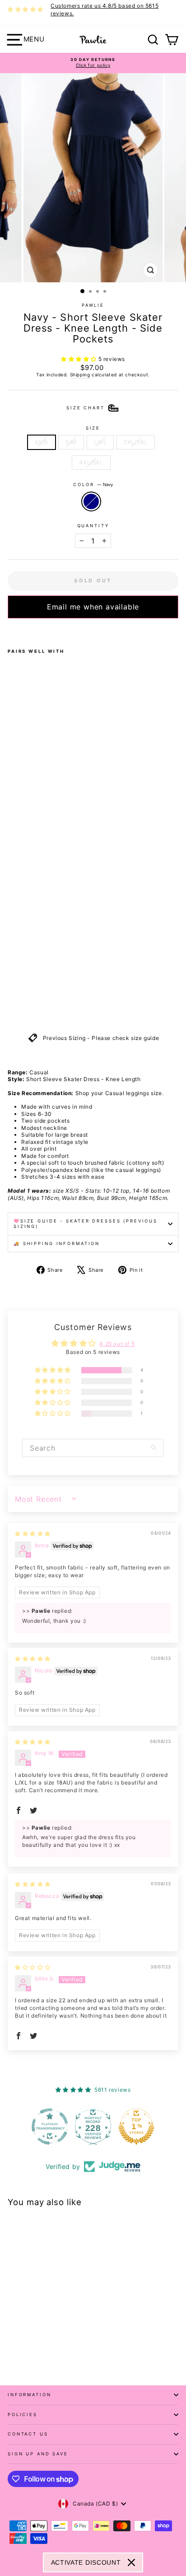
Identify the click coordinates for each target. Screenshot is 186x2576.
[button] (80, 359)
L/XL (100, 442)
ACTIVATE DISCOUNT (86, 2562)
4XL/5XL (91, 462)
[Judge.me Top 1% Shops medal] (136, 2126)
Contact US (28, 2434)
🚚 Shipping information (57, 1244)
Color (93, 485)
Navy (91, 501)
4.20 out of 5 (117, 1344)
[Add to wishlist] (10, 630)
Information (30, 2395)
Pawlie (93, 305)
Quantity (93, 526)
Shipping (80, 375)
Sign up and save (38, 2454)
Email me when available (93, 607)
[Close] (131, 2562)
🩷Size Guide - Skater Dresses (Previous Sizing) (86, 1224)
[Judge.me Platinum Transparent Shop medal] (50, 2126)
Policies (23, 2414)
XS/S (42, 442)
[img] (33, 1534)
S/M (71, 442)
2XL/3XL (136, 442)
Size (93, 428)
